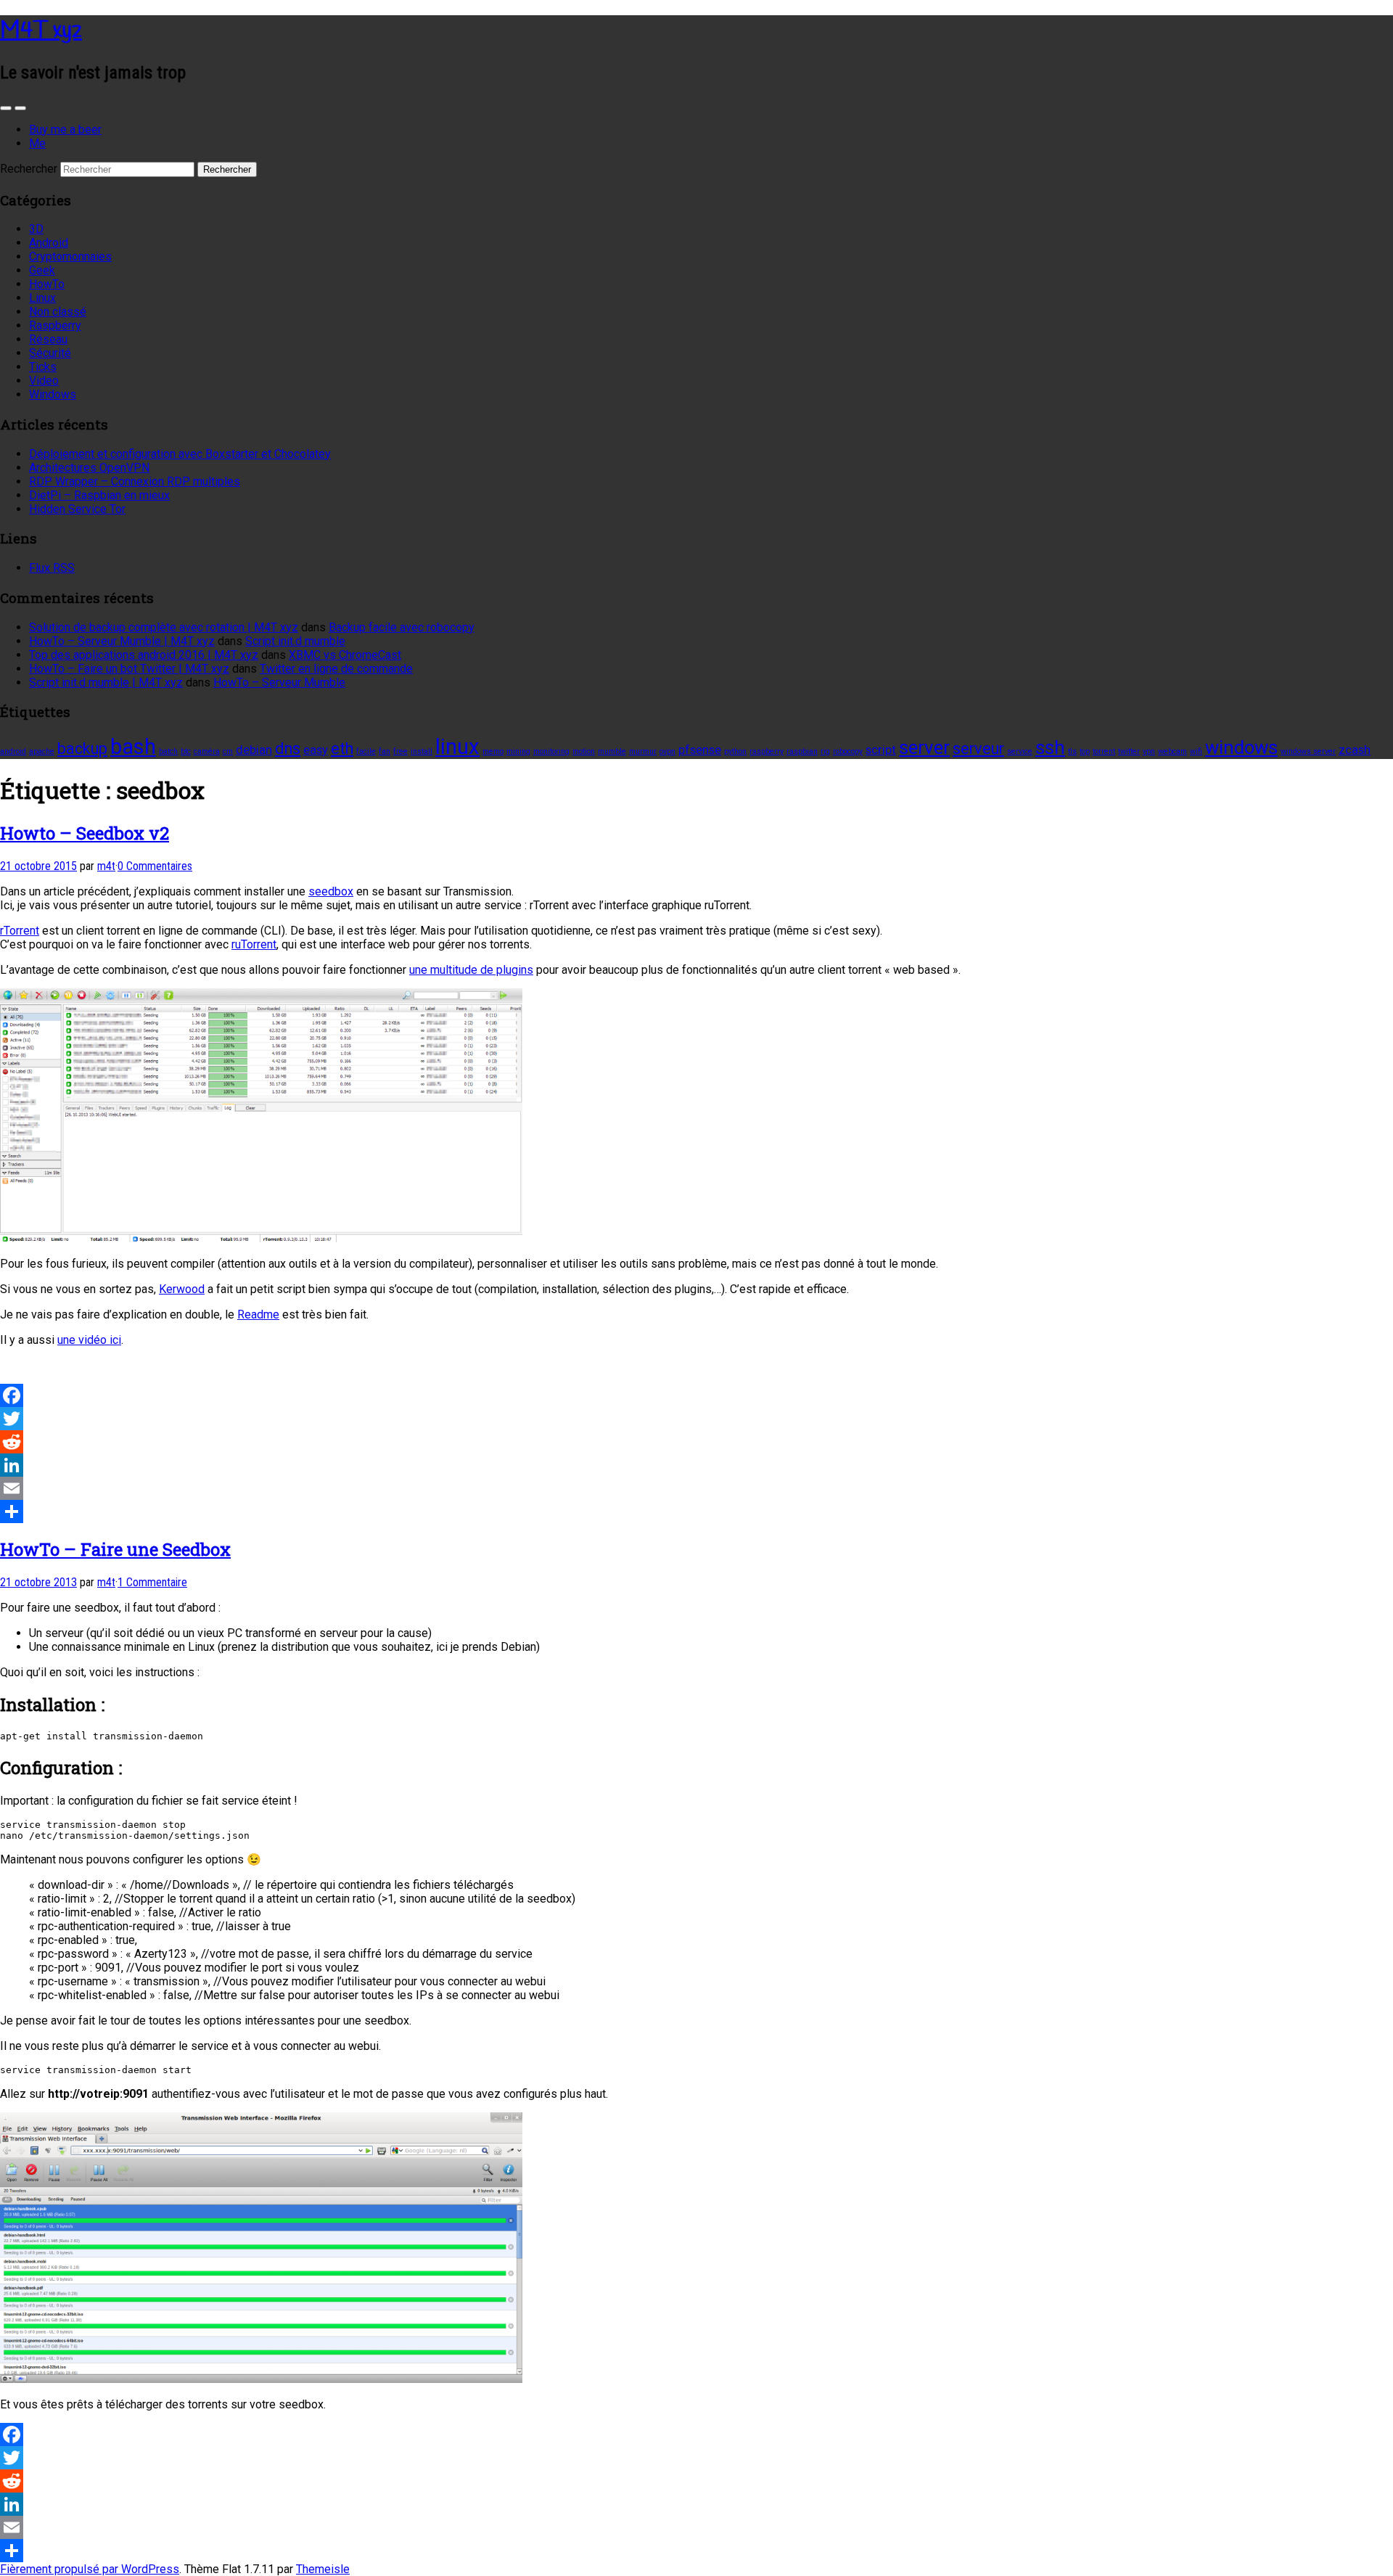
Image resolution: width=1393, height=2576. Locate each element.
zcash (1355, 750)
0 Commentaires (155, 866)
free (400, 751)
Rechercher (29, 169)
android (13, 751)
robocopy (848, 751)
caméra (207, 751)
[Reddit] (696, 1442)
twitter (1129, 751)
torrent (1104, 751)
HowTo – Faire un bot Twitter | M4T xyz (129, 669)
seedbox (331, 891)
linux (457, 747)
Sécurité (50, 353)
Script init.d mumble (295, 641)
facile (366, 751)
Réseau (48, 339)
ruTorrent (254, 944)
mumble (612, 751)
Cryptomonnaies (70, 257)
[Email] (696, 1488)
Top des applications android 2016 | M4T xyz (144, 655)
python (735, 751)
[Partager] (696, 1511)
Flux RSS (52, 568)
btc (186, 751)
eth (342, 748)
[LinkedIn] (696, 1465)
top (1085, 751)
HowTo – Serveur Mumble (279, 682)
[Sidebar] (6, 108)
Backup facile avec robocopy (402, 627)
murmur (643, 751)
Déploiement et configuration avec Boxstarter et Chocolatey (180, 454)
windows (1241, 747)
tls (1072, 751)
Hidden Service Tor (77, 509)
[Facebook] (696, 1395)
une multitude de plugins (471, 970)
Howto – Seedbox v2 (85, 833)
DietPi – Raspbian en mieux (99, 495)
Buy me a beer (65, 130)
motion (584, 751)
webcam (1172, 751)
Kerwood (182, 1289)
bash (133, 747)
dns (288, 748)
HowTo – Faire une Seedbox (115, 1549)
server (924, 747)
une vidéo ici (89, 1340)
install (422, 751)
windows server (1308, 751)
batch (168, 751)
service (1020, 751)
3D (36, 229)
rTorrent (20, 931)
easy (316, 750)
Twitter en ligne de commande (336, 669)
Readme (258, 1314)
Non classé (58, 312)
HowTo (47, 284)
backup (82, 748)
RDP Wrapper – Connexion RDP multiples (135, 481)
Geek (42, 270)
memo (493, 751)
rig (825, 751)
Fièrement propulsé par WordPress (90, 2569)
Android (49, 243)
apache (42, 751)
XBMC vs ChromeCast (345, 655)
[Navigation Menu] (20, 108)
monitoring (551, 751)
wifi (1196, 751)
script (881, 750)
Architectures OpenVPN (89, 468)
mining (518, 751)
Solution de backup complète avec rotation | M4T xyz (164, 627)
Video (44, 381)
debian (254, 750)
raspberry (767, 751)
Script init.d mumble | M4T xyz (106, 682)
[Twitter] (696, 1419)
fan (385, 751)
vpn (1149, 751)
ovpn (667, 751)
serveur (978, 748)
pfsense (700, 750)
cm (228, 751)
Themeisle (323, 2569)
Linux (42, 298)
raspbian (802, 751)
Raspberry (55, 325)
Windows (53, 394)
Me (37, 143)
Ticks (43, 367)
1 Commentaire (152, 1582)
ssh (1050, 747)
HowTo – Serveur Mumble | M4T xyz (122, 641)
